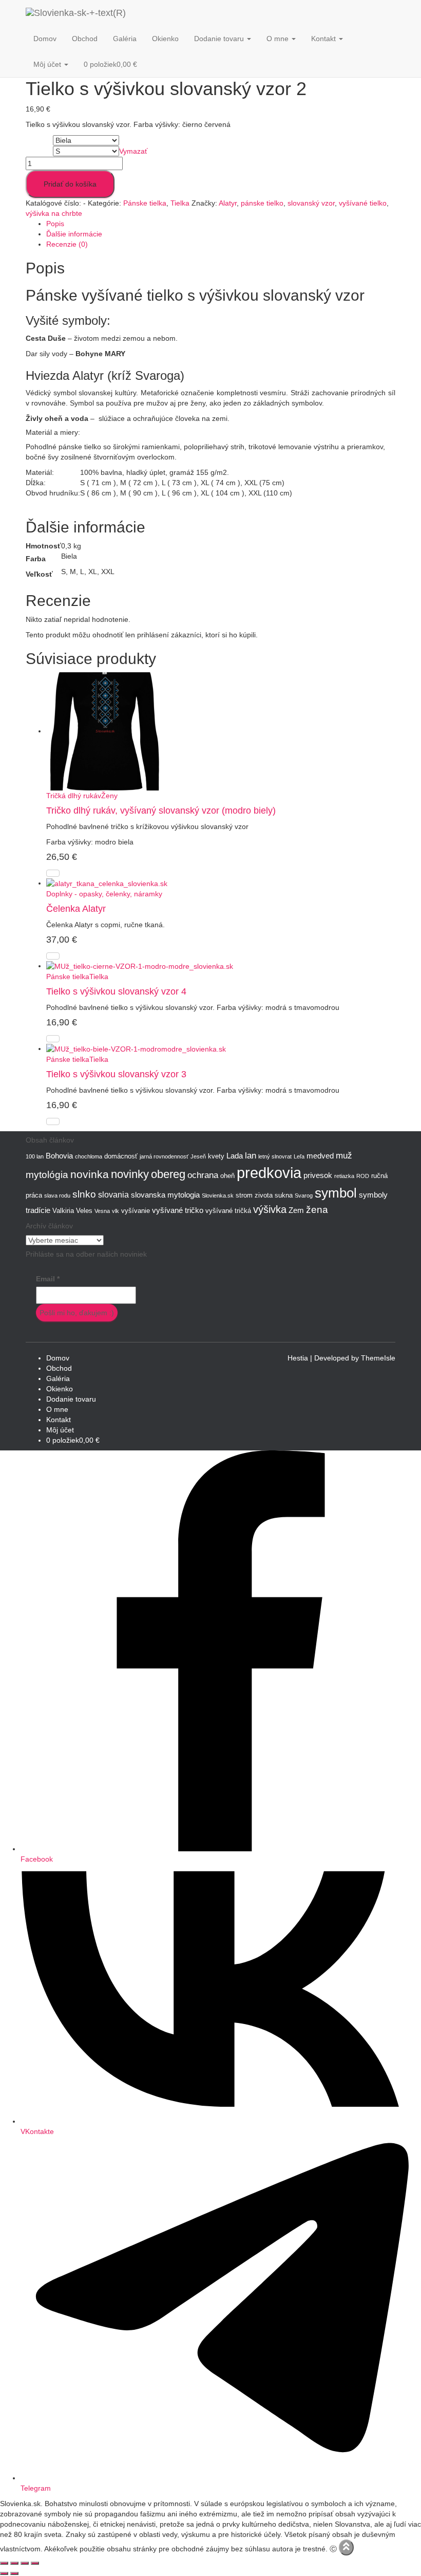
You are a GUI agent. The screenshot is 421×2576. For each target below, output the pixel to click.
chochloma (89, 1156)
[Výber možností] (53, 873)
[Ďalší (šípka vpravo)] (14, 2573)
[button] (248, 39)
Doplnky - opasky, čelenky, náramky (104, 894)
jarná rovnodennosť (164, 1156)
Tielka (180, 203)
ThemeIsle (378, 1358)
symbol (336, 1193)
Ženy (109, 796)
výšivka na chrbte (54, 213)
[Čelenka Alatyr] (107, 883)
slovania (113, 1194)
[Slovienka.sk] (114, 13)
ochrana (203, 1175)
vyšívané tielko (363, 203)
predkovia (269, 1173)
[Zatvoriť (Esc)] (35, 2563)
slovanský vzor (311, 203)
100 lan (35, 1156)
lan (251, 1155)
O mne (279, 39)
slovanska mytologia (165, 1195)
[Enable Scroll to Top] (346, 2547)
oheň (227, 1176)
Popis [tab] (55, 224)
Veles (84, 1211)
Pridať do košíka (70, 184)
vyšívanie (136, 1211)
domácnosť (121, 1156)
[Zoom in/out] (4, 2563)
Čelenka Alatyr (76, 909)
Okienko (165, 39)
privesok (318, 1175)
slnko (84, 1194)
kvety (216, 1156)
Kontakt (324, 39)
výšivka (270, 1209)
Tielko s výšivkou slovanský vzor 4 (116, 991)
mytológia (47, 1175)
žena (317, 1210)
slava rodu (57, 1195)
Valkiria (63, 1211)
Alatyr (228, 203)
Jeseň (198, 1156)
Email (48, 1279)
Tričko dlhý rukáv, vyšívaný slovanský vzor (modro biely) (161, 811)
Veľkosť (39, 152)
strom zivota (254, 1195)
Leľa (299, 1156)
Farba (36, 141)
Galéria (125, 39)
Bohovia (59, 1156)
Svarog (304, 1195)
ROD (363, 1176)
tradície (38, 1210)
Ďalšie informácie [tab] (74, 234)
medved (320, 1156)
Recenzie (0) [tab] (67, 244)
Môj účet (48, 64)
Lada (235, 1156)
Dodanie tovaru (220, 39)
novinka (90, 1174)
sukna (284, 1195)
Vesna (102, 1211)
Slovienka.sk (218, 1195)
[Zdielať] (25, 2563)
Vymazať (133, 151)
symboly (373, 1195)
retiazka (344, 1176)
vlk (116, 1211)
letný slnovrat (275, 1156)
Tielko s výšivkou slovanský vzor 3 (116, 1074)
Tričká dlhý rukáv (74, 796)
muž (344, 1155)
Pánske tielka (145, 203)
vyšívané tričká (228, 1211)
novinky (130, 1174)
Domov (45, 39)
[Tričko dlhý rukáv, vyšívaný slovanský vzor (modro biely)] (105, 731)
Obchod (85, 39)
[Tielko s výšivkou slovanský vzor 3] (136, 1048)
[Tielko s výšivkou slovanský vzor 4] (140, 966)
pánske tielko (262, 203)
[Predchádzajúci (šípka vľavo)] (4, 2573)
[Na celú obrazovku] (14, 2563)
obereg (168, 1174)
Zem (296, 1210)
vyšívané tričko (178, 1210)
